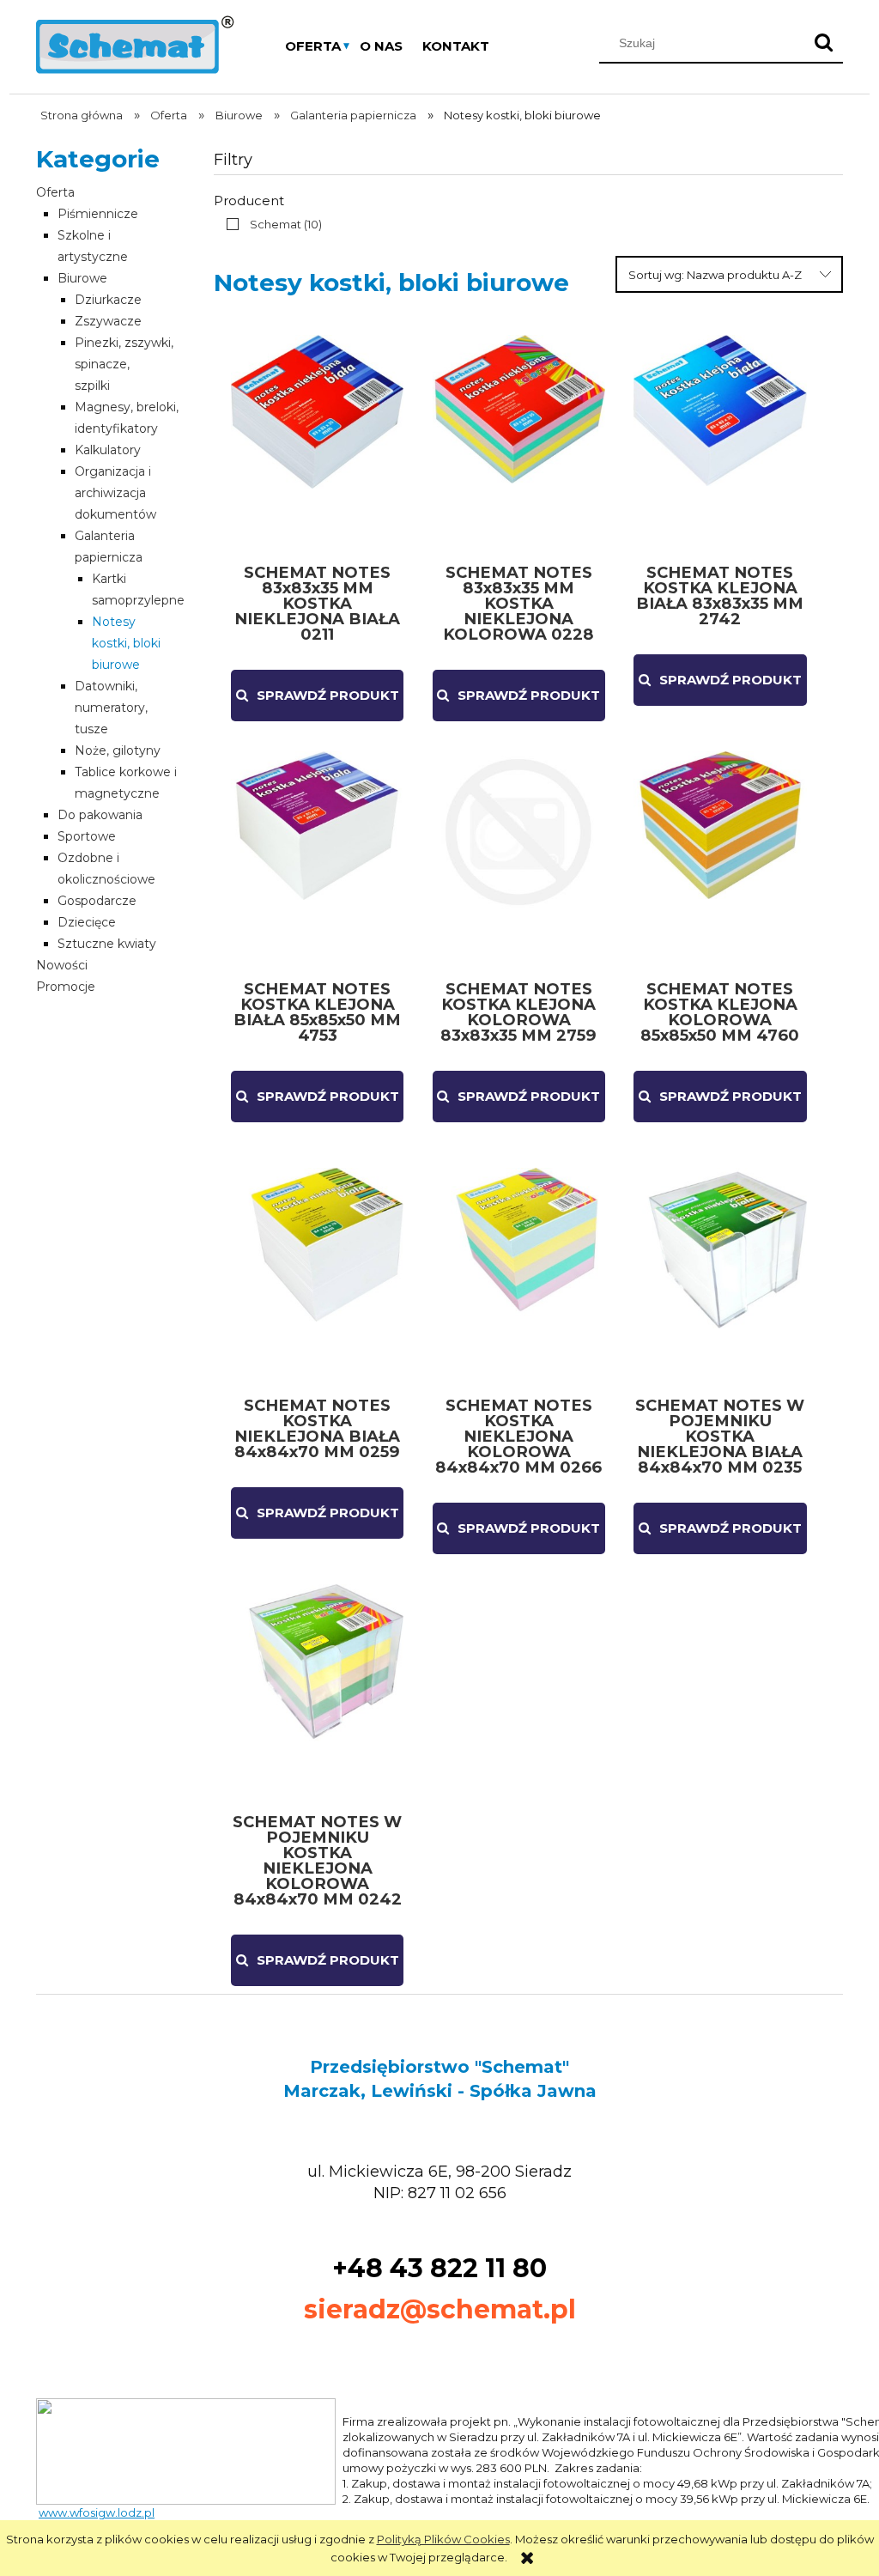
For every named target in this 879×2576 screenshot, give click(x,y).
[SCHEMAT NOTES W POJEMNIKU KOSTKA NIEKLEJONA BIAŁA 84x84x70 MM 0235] (720, 1275)
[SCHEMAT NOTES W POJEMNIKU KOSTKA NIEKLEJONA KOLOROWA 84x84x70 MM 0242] (317, 1692)
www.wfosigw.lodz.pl (97, 2512)
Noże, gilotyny (118, 750)
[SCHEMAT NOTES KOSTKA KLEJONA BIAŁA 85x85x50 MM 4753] (317, 859)
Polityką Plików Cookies (443, 2539)
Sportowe (87, 836)
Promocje (66, 987)
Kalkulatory (108, 450)
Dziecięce (87, 922)
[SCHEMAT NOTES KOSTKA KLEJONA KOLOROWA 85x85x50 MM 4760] (720, 859)
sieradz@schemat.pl (440, 2309)
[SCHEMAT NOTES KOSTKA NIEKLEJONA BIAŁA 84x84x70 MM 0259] (317, 1275)
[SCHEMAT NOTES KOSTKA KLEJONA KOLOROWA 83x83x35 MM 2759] (519, 859)
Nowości (62, 965)
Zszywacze (108, 321)
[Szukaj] (823, 43)
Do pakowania (100, 815)
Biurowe (82, 278)
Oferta (55, 192)
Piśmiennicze (98, 214)
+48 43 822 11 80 (439, 2268)
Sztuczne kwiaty (107, 944)
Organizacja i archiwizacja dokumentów (115, 493)
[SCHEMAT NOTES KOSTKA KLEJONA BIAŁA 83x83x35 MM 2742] (720, 442)
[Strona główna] (135, 43)
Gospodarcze (97, 901)
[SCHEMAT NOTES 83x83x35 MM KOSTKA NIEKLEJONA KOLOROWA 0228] (519, 442)
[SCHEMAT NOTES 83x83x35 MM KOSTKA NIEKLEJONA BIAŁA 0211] (317, 442)
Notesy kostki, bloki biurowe (126, 643)
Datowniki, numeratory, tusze (111, 708)
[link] (270, 224)
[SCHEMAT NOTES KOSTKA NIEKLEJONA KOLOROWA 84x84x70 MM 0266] (519, 1275)
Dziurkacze (108, 300)
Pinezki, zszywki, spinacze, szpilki (124, 364)
